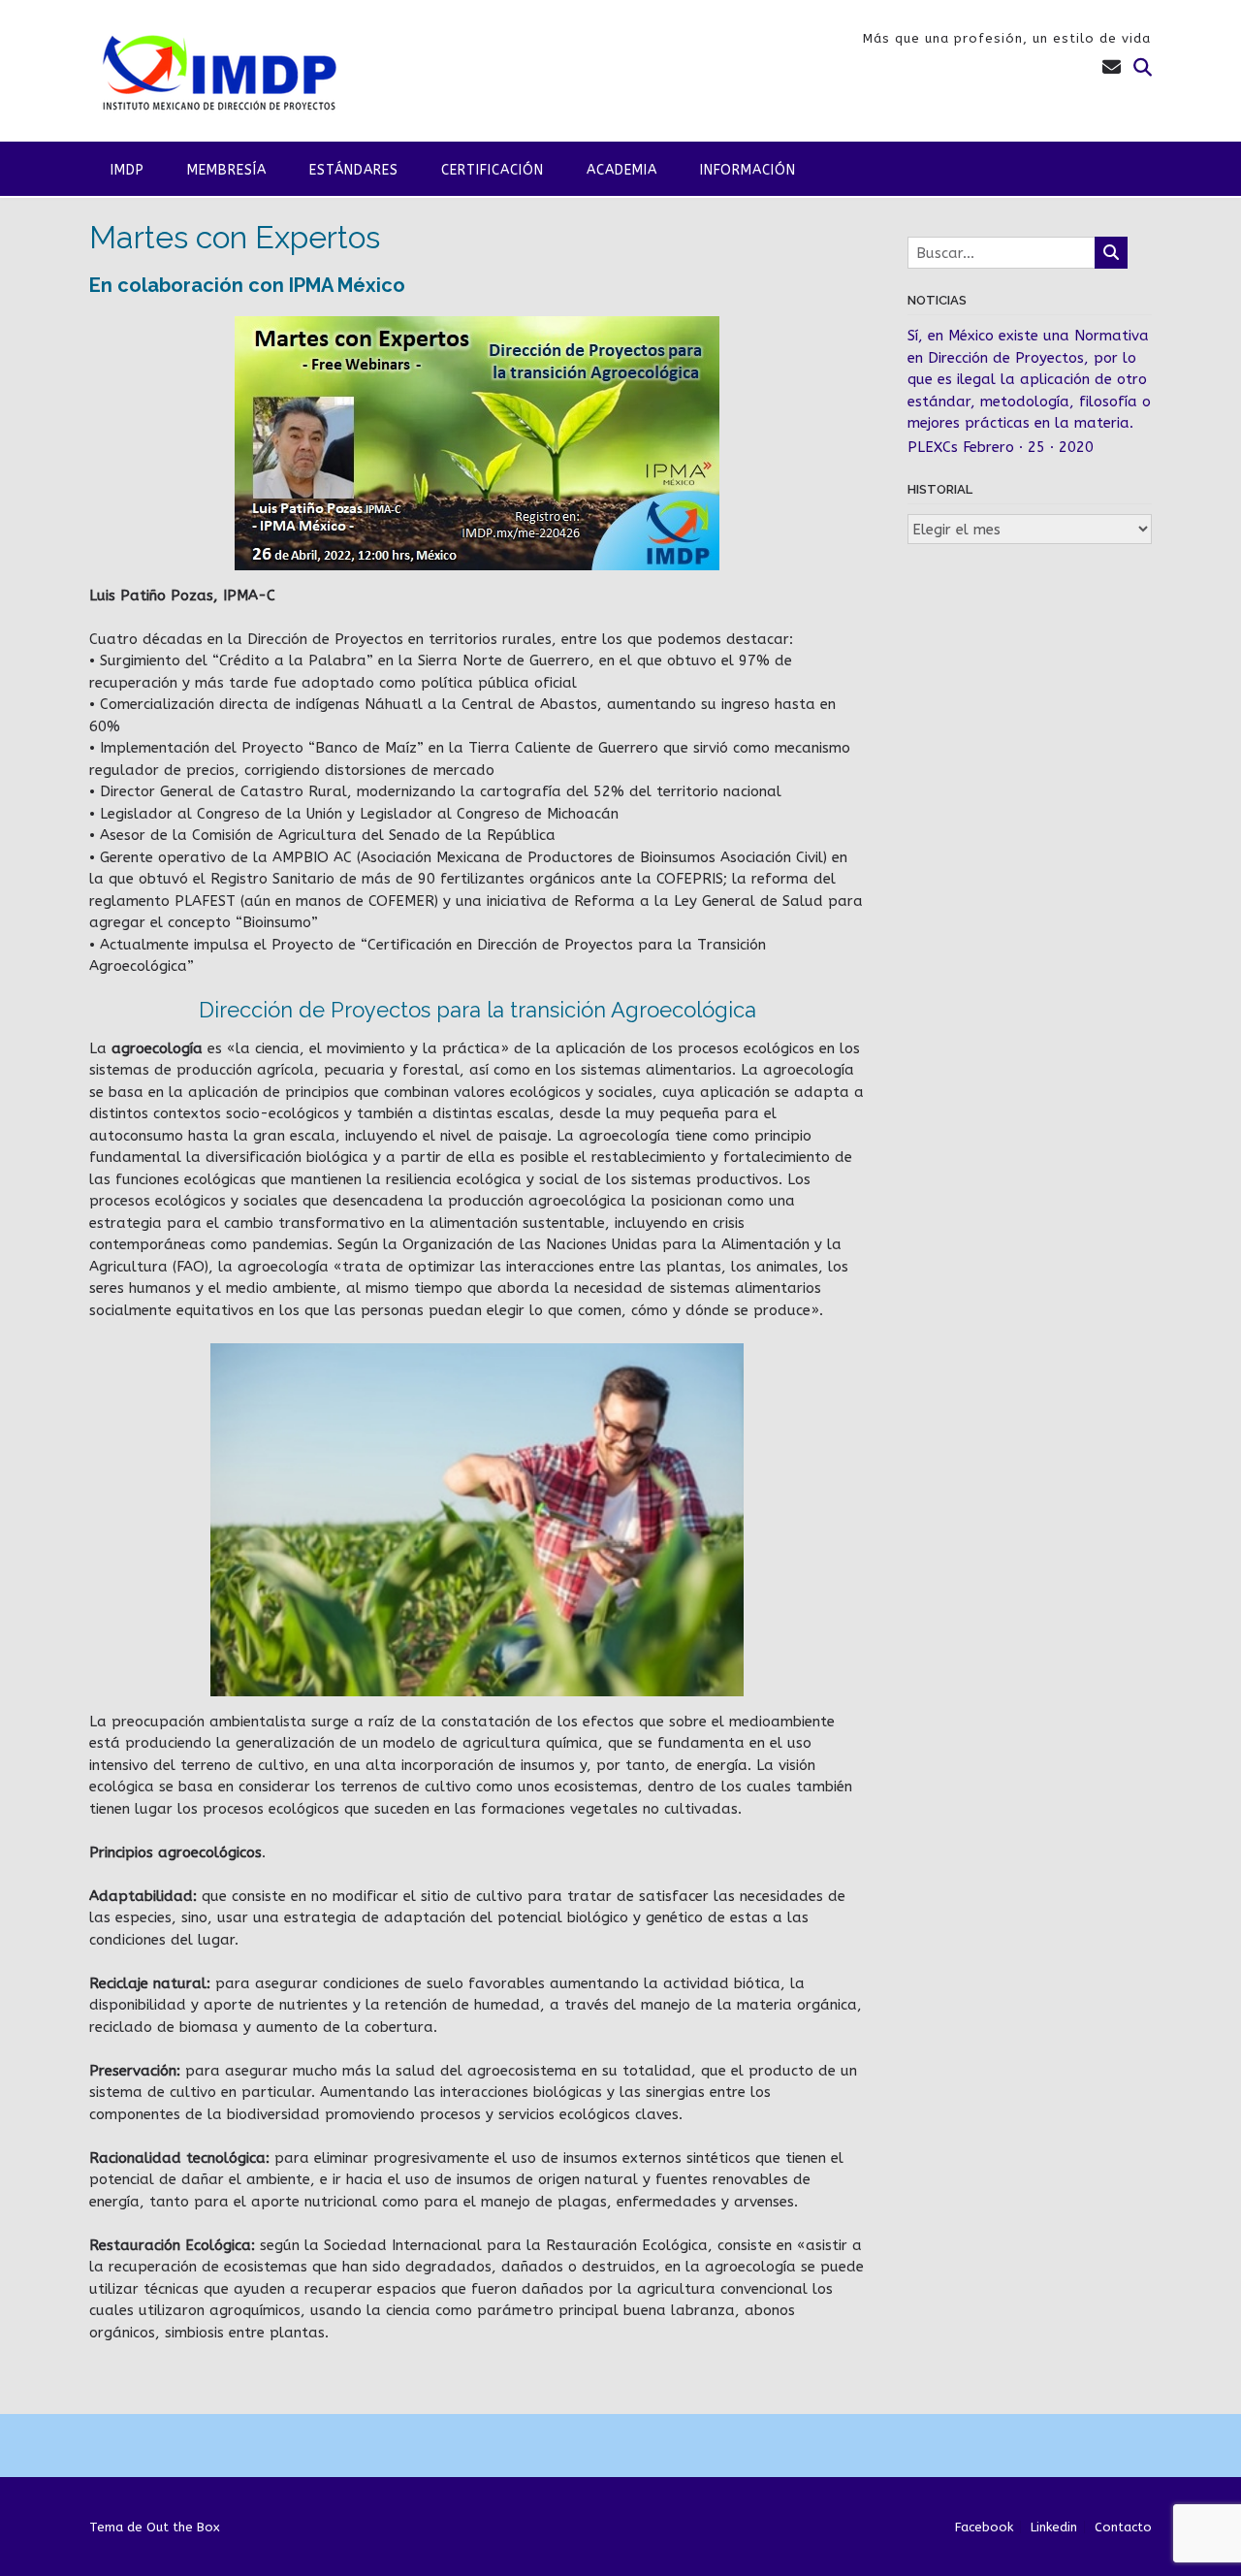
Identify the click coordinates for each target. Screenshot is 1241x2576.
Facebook (984, 2527)
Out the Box (183, 2527)
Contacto (1123, 2527)
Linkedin (1054, 2527)
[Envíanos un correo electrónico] (1112, 68)
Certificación (493, 170)
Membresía (227, 170)
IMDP (127, 170)
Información (748, 170)
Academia (622, 170)
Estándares (354, 170)
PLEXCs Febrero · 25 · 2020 (1001, 447)
